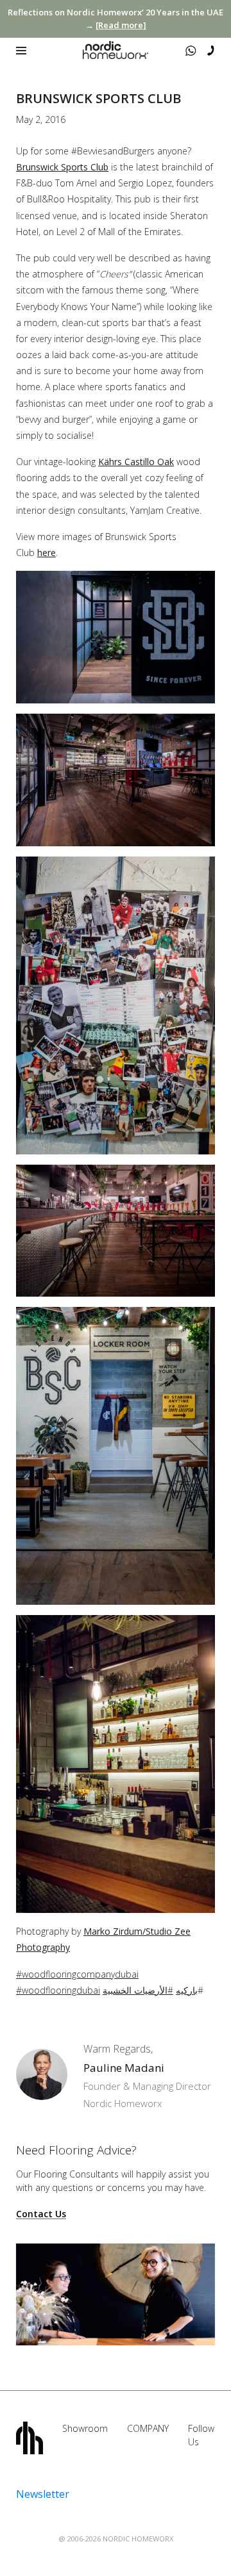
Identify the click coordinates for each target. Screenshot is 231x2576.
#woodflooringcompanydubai (77, 1974)
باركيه (187, 1990)
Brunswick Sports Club (62, 167)
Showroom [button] (85, 2428)
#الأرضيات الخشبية (138, 1990)
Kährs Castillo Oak (136, 462)
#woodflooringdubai (58, 1990)
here (47, 553)
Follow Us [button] (201, 2435)
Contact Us (41, 2214)
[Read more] (121, 25)
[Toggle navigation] (21, 51)
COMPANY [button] (148, 2428)
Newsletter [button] (43, 2494)
